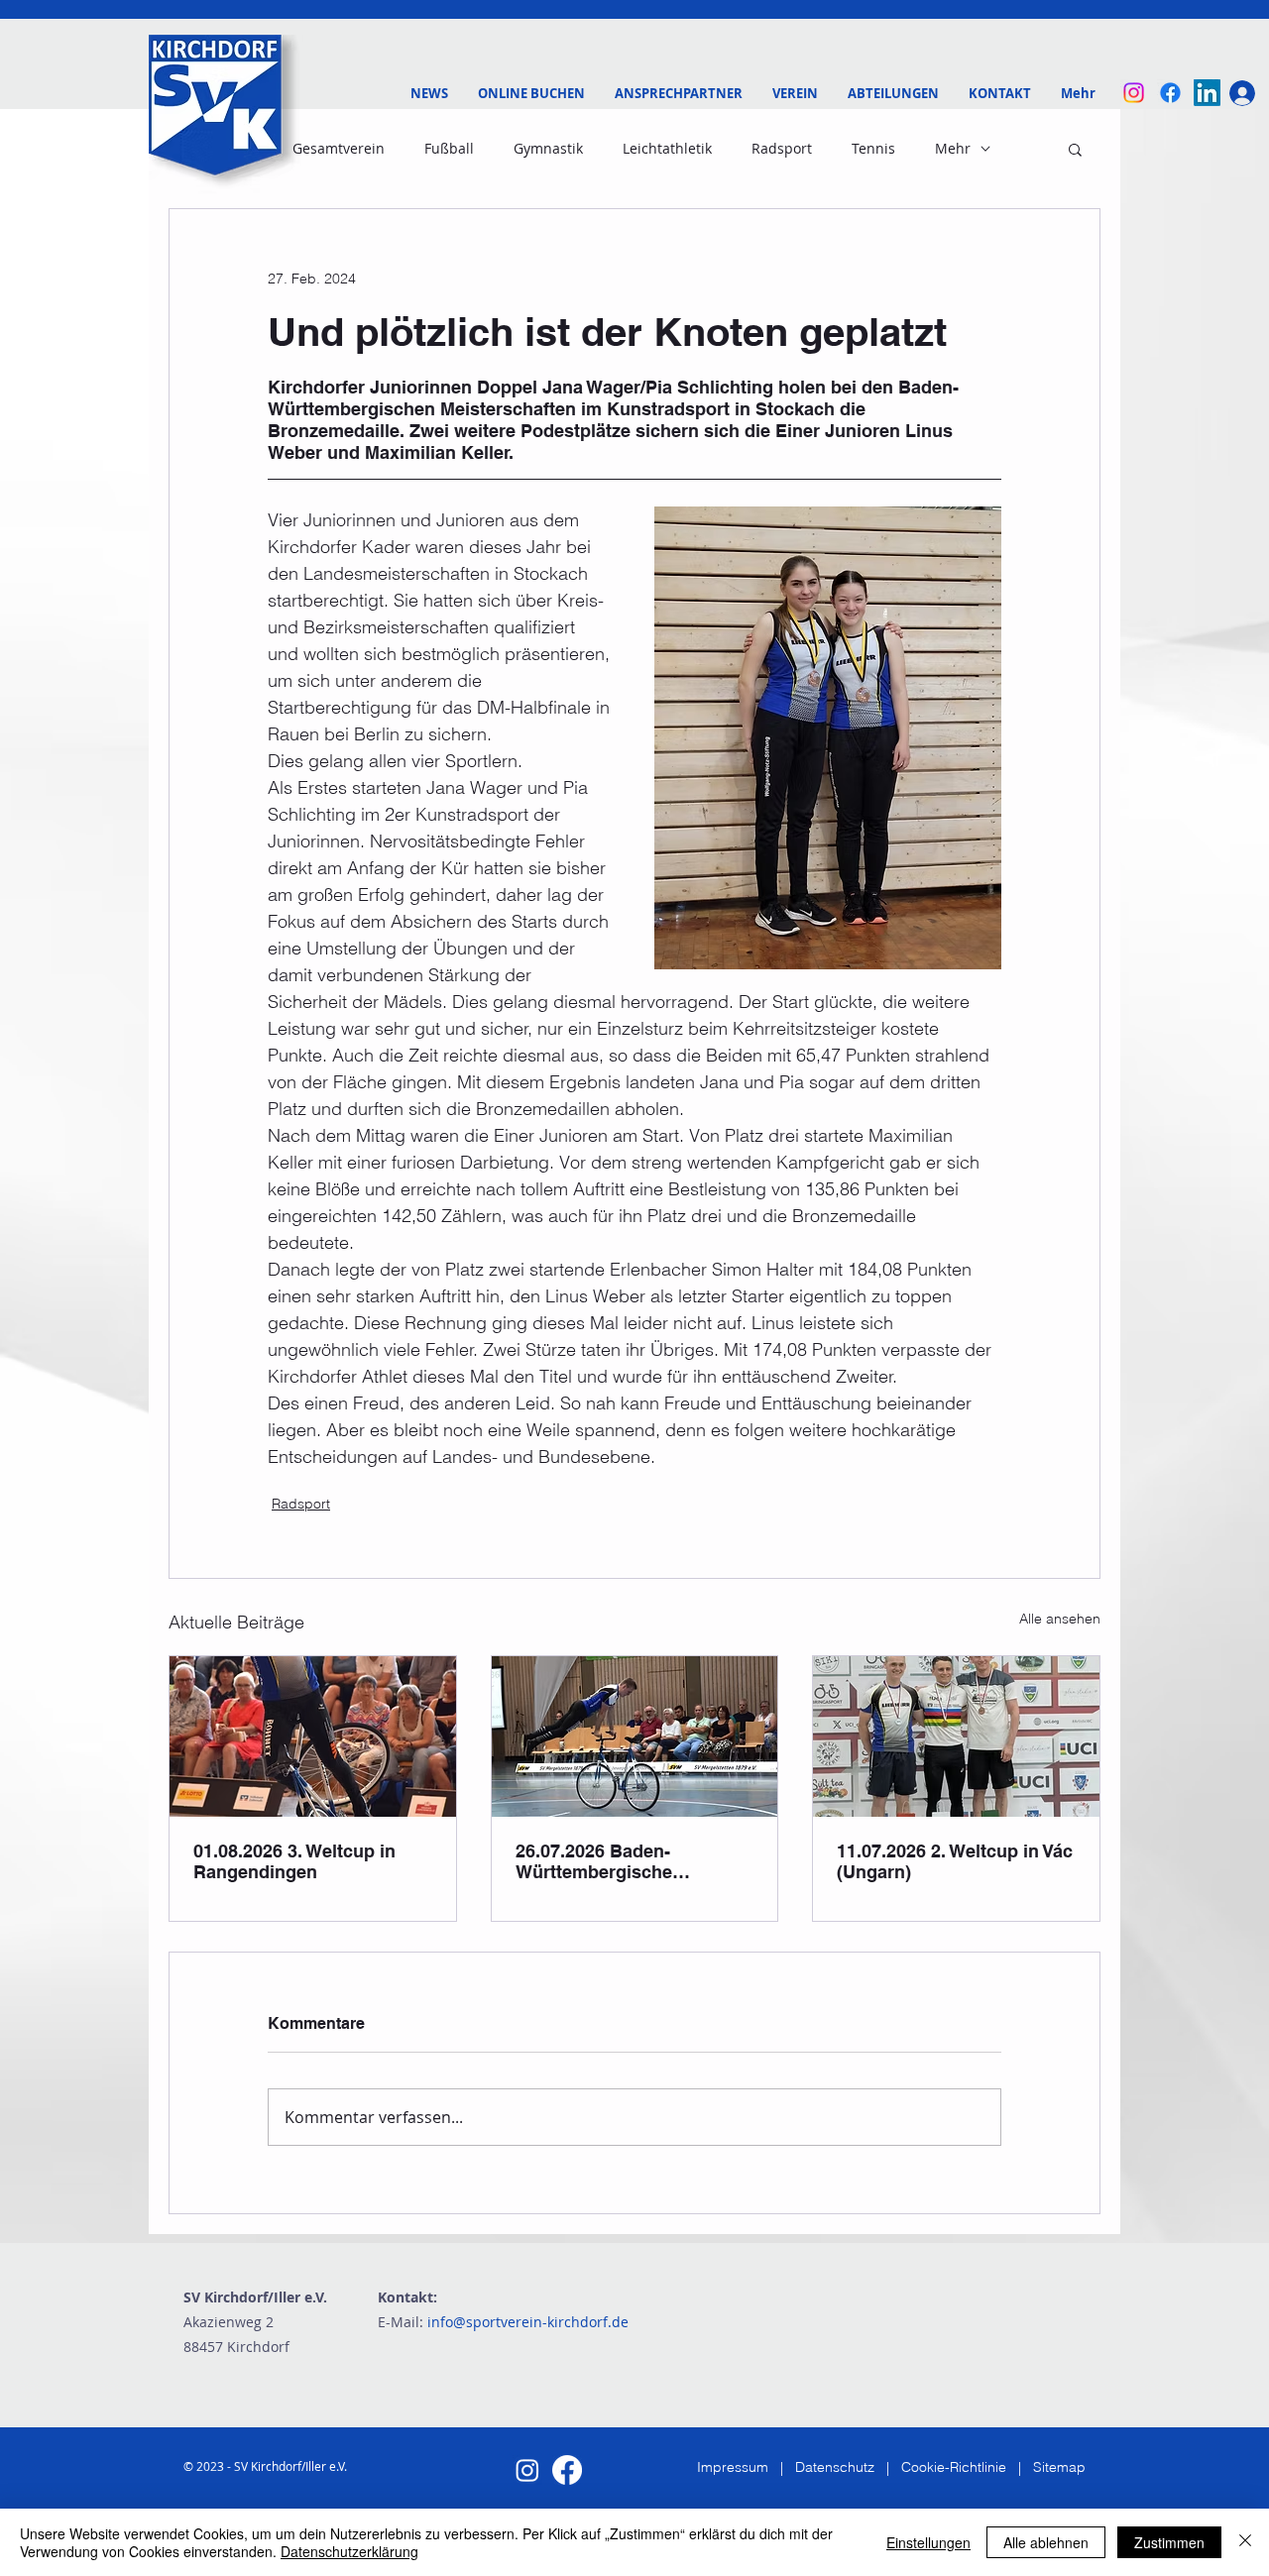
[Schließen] (1245, 2542)
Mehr (953, 148)
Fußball (449, 148)
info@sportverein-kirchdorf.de (528, 2322)
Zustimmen (1169, 2542)
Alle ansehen (1060, 1619)
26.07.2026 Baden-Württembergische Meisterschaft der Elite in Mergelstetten (621, 1861)
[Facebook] (1170, 93)
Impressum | (746, 2467)
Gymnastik (548, 148)
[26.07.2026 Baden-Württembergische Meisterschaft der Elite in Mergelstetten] (635, 1736)
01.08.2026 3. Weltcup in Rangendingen (294, 1861)
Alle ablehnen (1046, 2542)
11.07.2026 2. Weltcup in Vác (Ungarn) (955, 1861)
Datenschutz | (848, 2467)
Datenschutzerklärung (349, 2551)
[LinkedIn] (1207, 93)
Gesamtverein (339, 148)
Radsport (782, 148)
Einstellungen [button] (928, 2542)
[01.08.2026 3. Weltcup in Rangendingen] (313, 1736)
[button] (679, 93)
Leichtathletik (667, 148)
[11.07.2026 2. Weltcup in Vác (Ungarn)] (956, 1736)
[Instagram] (1134, 93)
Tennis (873, 148)
